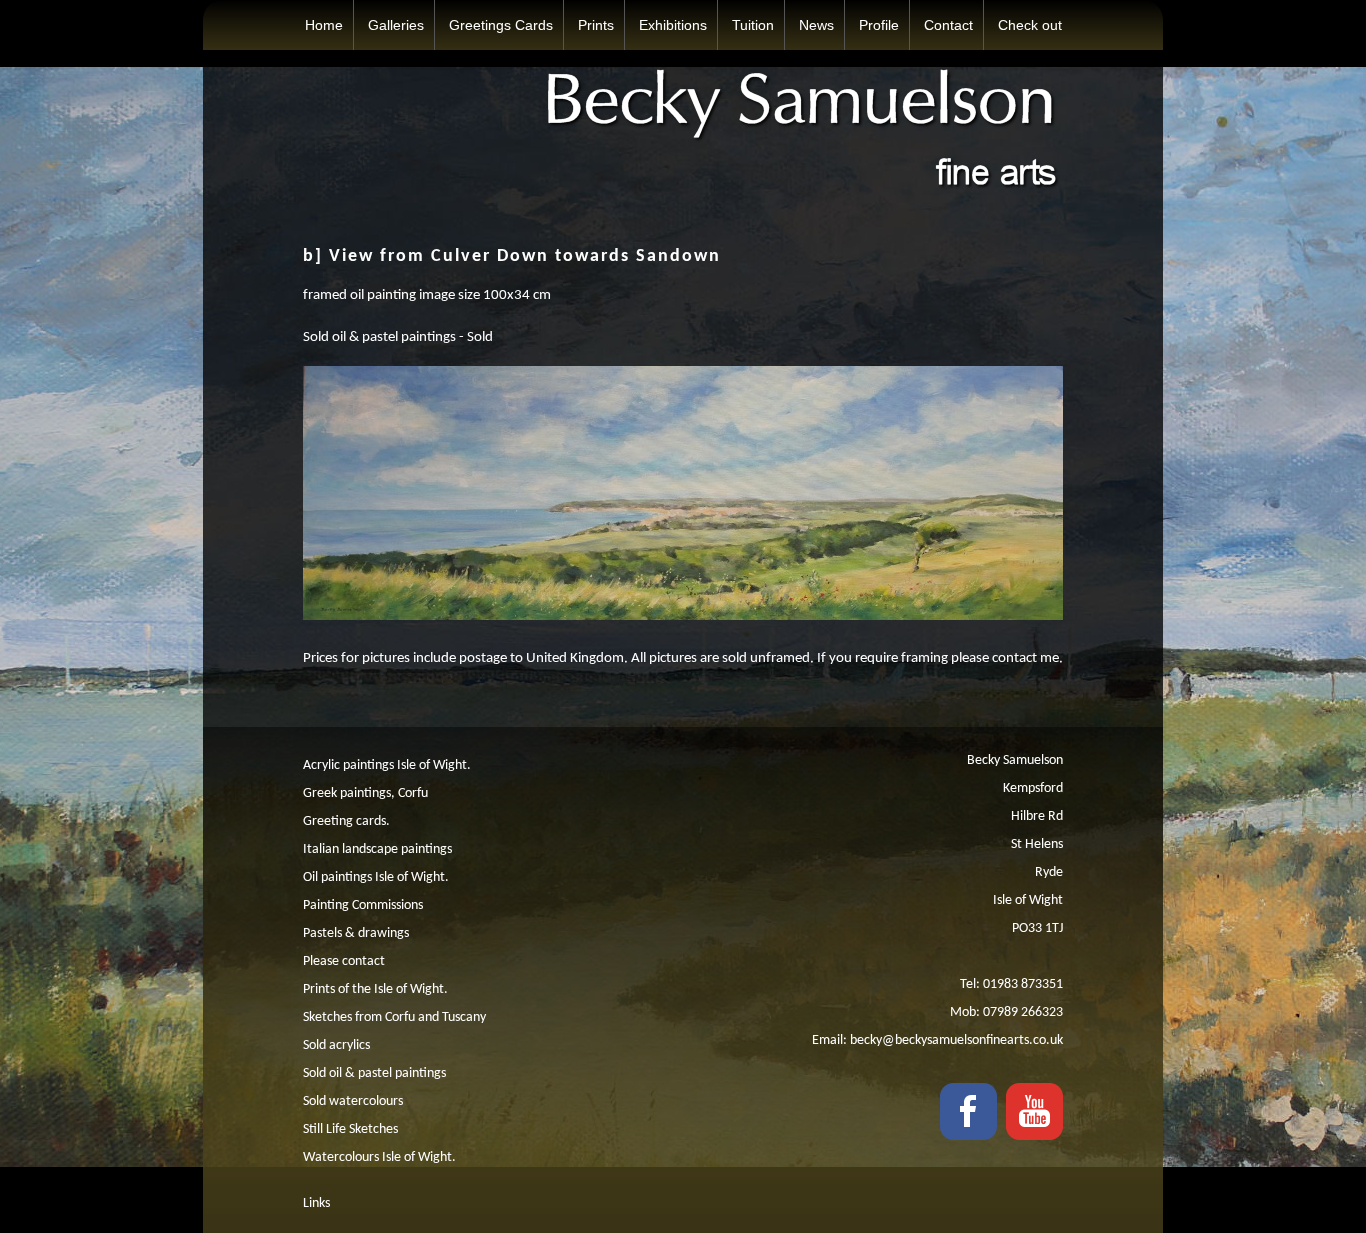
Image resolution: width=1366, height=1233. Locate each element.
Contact (948, 25)
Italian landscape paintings (377, 849)
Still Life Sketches (350, 1129)
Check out (1030, 25)
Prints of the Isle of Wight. (375, 989)
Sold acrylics (336, 1045)
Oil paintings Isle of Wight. (376, 877)
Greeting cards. (346, 821)
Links (316, 1203)
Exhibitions (673, 25)
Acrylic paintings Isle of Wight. (387, 765)
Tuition (753, 25)
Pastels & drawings (356, 933)
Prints (596, 25)
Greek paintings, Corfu (365, 793)
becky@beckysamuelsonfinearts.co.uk (956, 1040)
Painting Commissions (363, 905)
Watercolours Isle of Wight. (379, 1157)
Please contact (344, 961)
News (816, 25)
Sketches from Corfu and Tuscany (394, 1017)
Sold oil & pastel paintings (374, 1073)
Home (324, 25)
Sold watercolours (353, 1101)
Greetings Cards (501, 25)
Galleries (396, 25)
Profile (879, 25)
